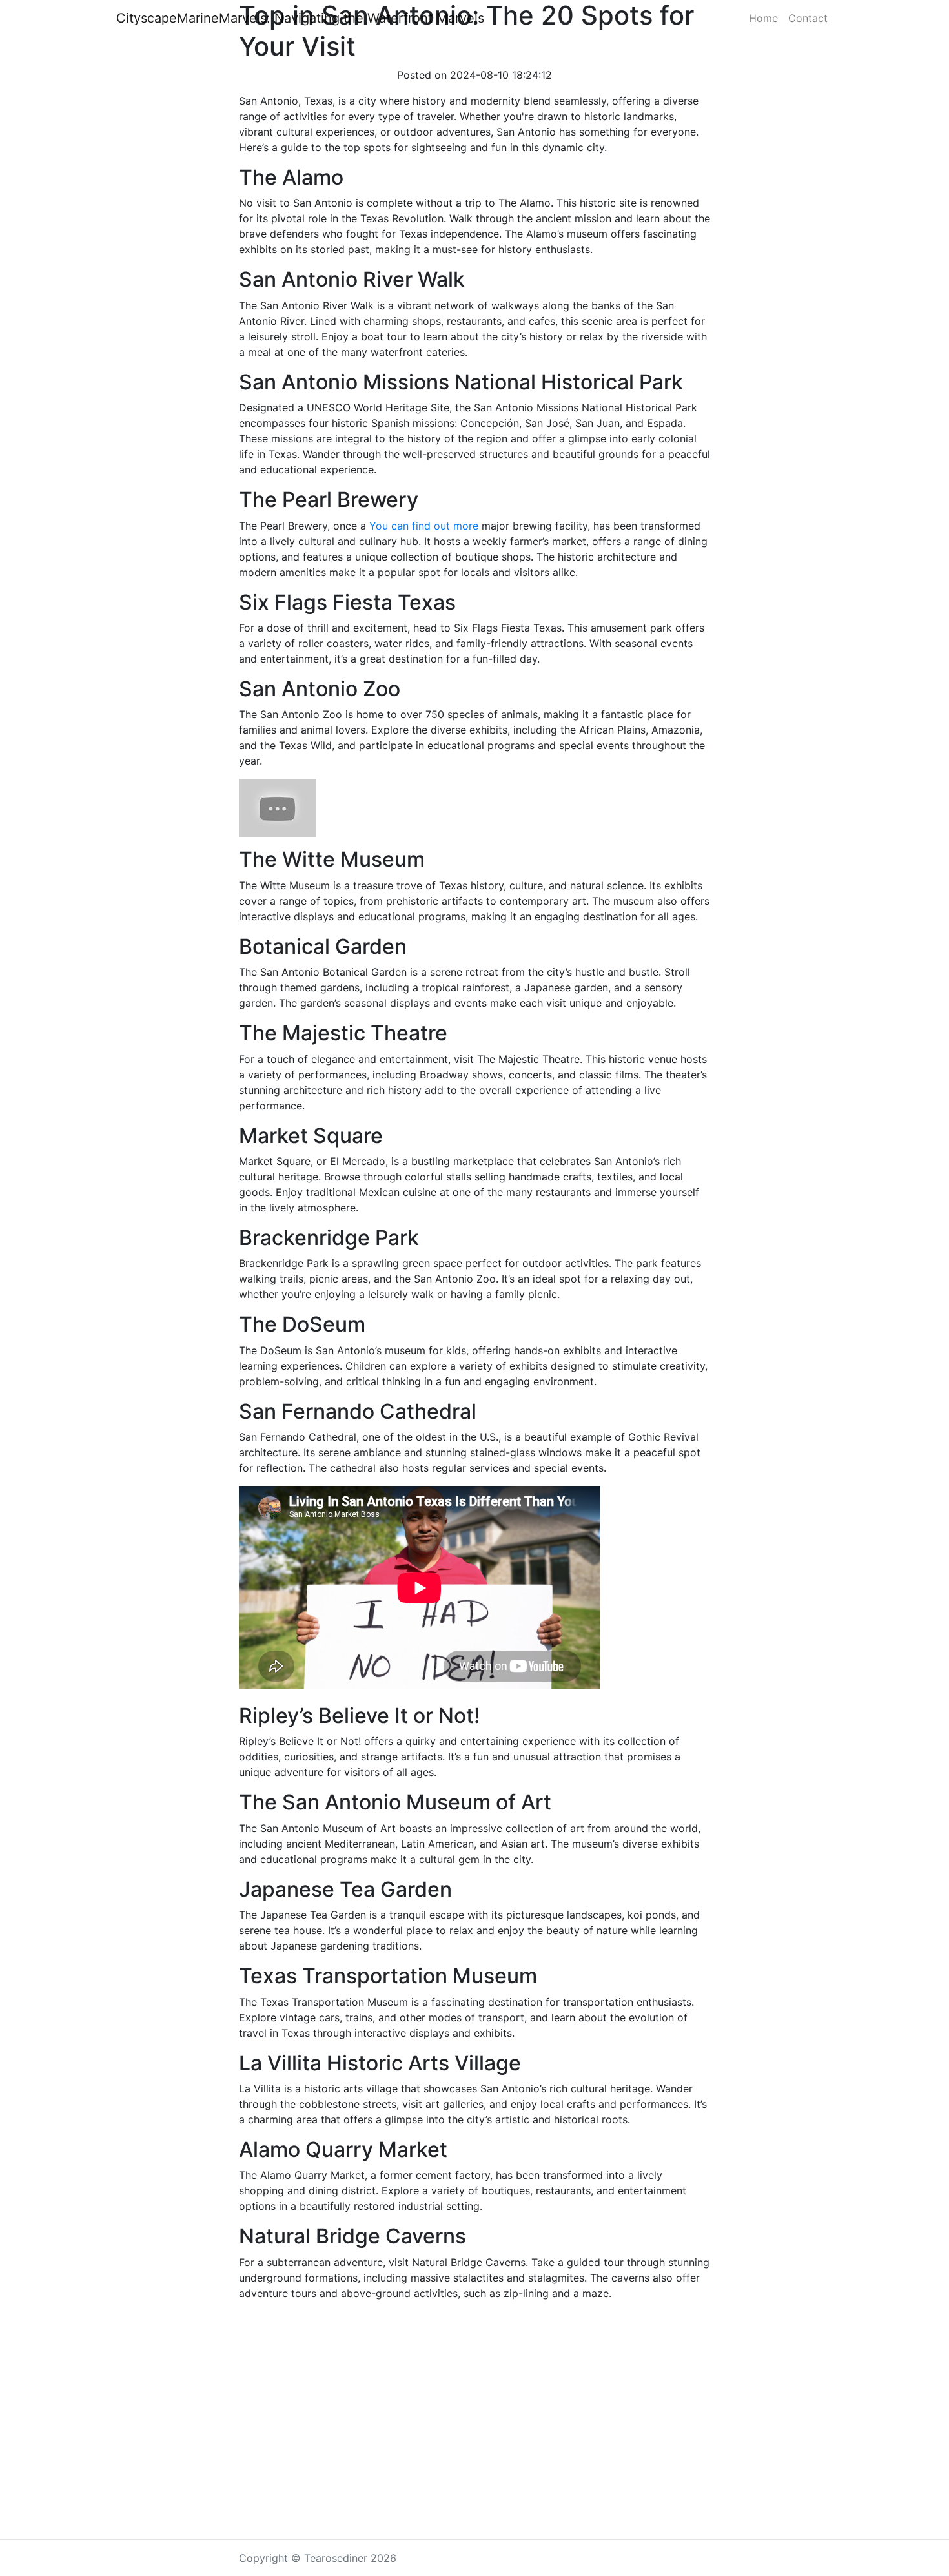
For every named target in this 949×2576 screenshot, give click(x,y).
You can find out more (424, 526)
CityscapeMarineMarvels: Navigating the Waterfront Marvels (300, 18)
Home (763, 18)
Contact (808, 18)
